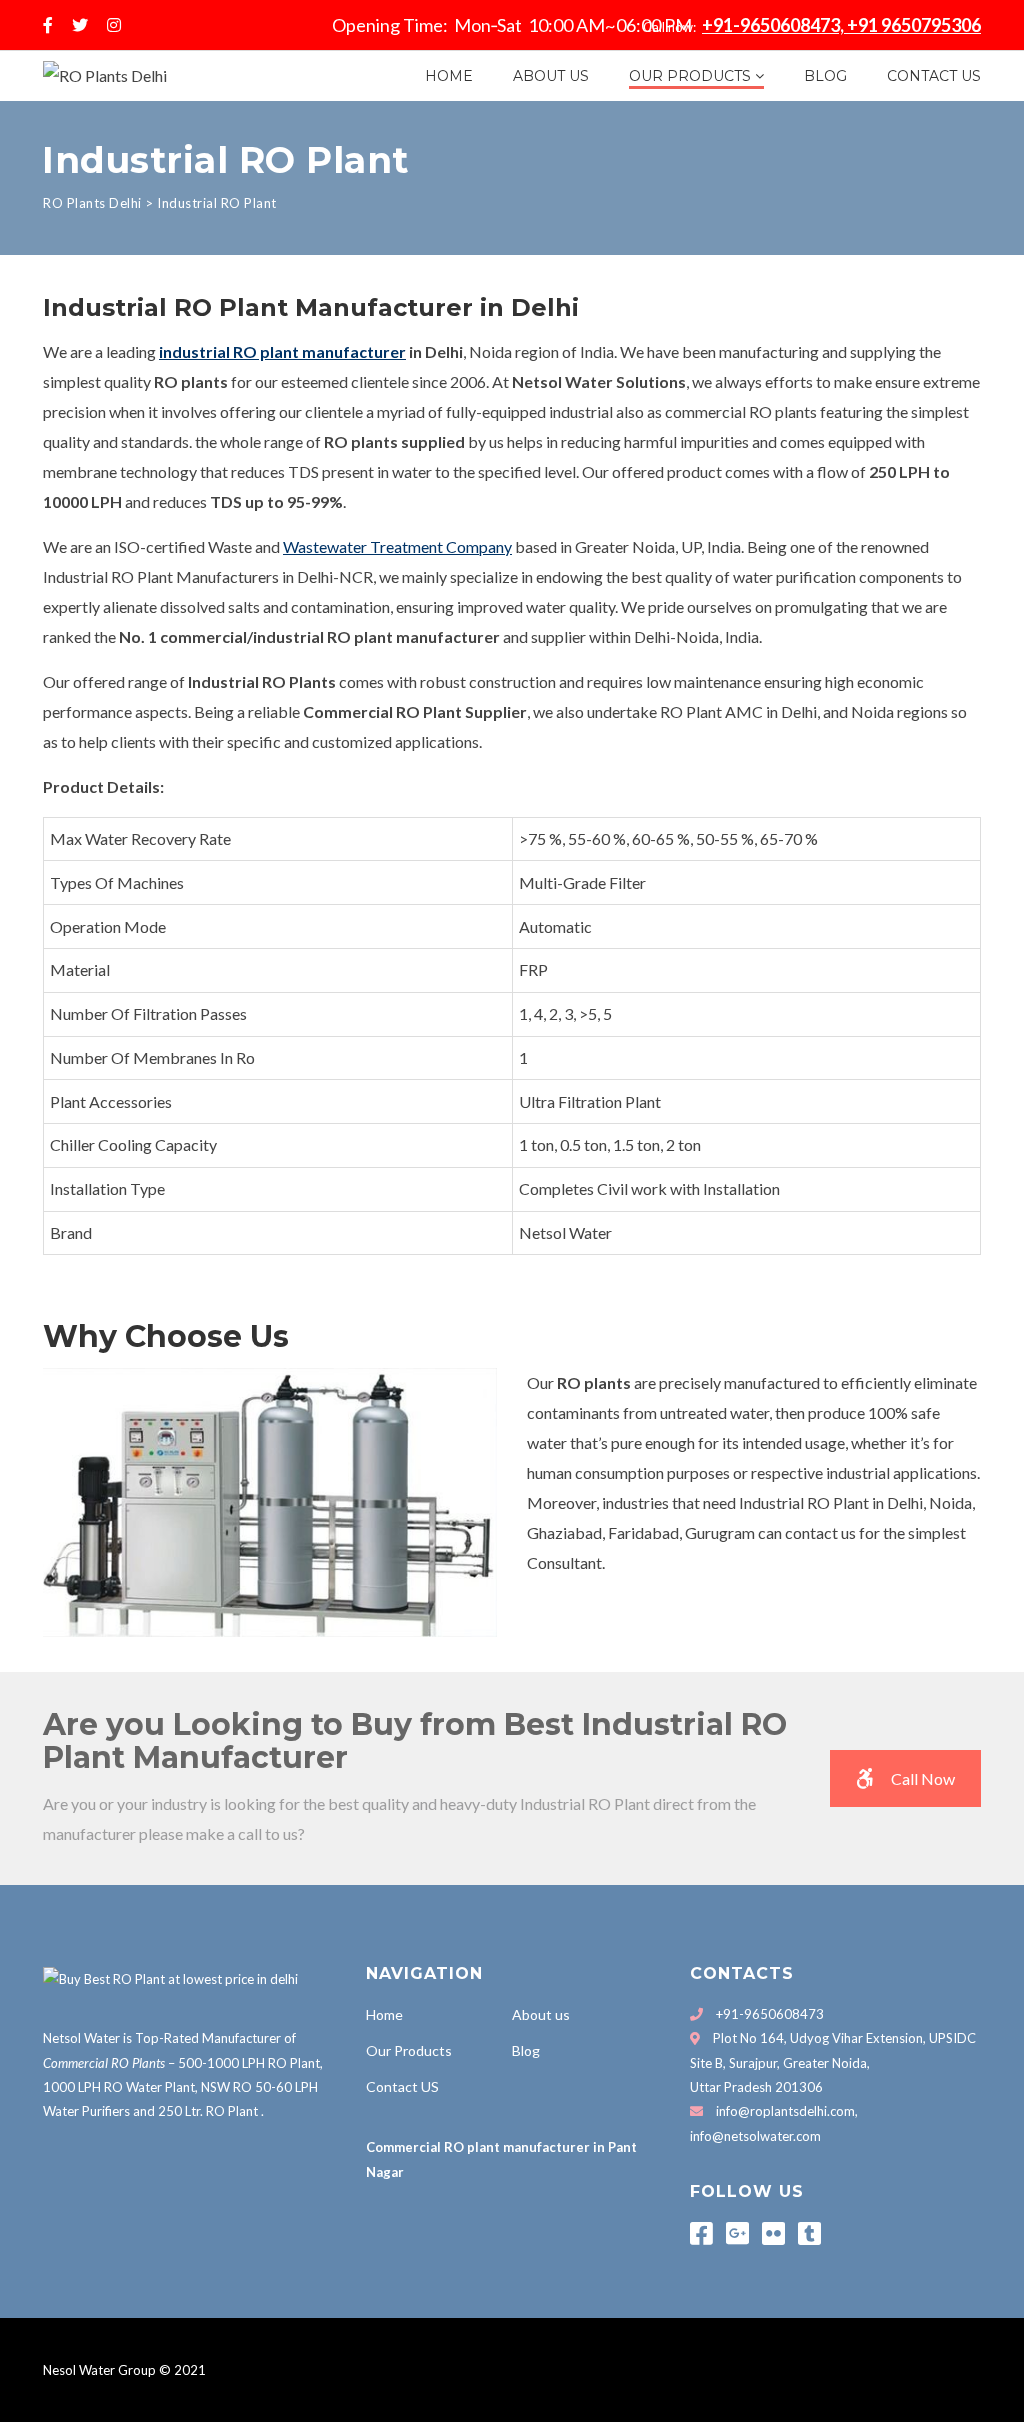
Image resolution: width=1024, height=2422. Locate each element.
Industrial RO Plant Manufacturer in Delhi (311, 307)
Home (449, 76)
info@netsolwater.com (755, 2136)
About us (551, 76)
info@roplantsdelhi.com (785, 2111)
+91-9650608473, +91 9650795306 (841, 25)
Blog (825, 76)
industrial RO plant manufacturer (282, 351)
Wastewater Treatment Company (397, 546)
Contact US (934, 76)
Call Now (923, 1778)
